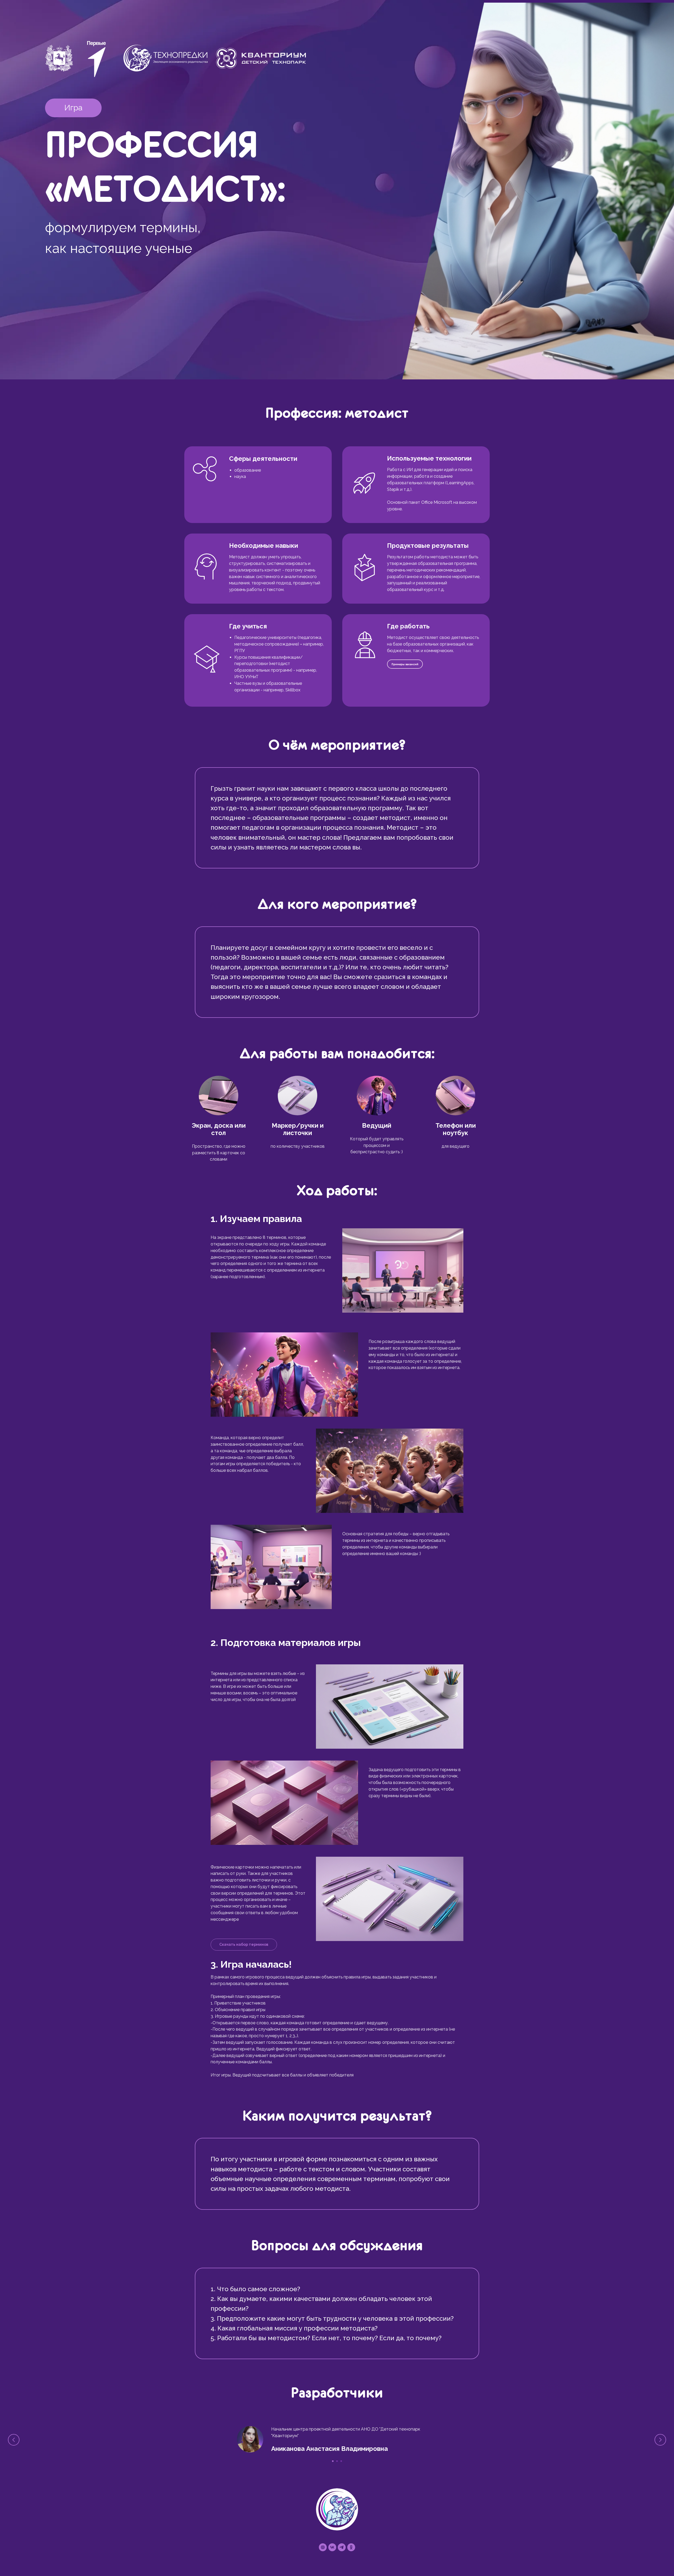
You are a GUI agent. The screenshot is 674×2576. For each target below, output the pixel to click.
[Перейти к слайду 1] (333, 2461)
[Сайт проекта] (323, 2547)
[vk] (332, 2547)
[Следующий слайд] (660, 2440)
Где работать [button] (408, 626)
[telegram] (342, 2547)
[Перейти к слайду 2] (337, 2461)
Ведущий (377, 1125)
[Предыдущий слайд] (14, 2440)
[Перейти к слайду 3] (341, 2461)
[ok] (351, 2547)
